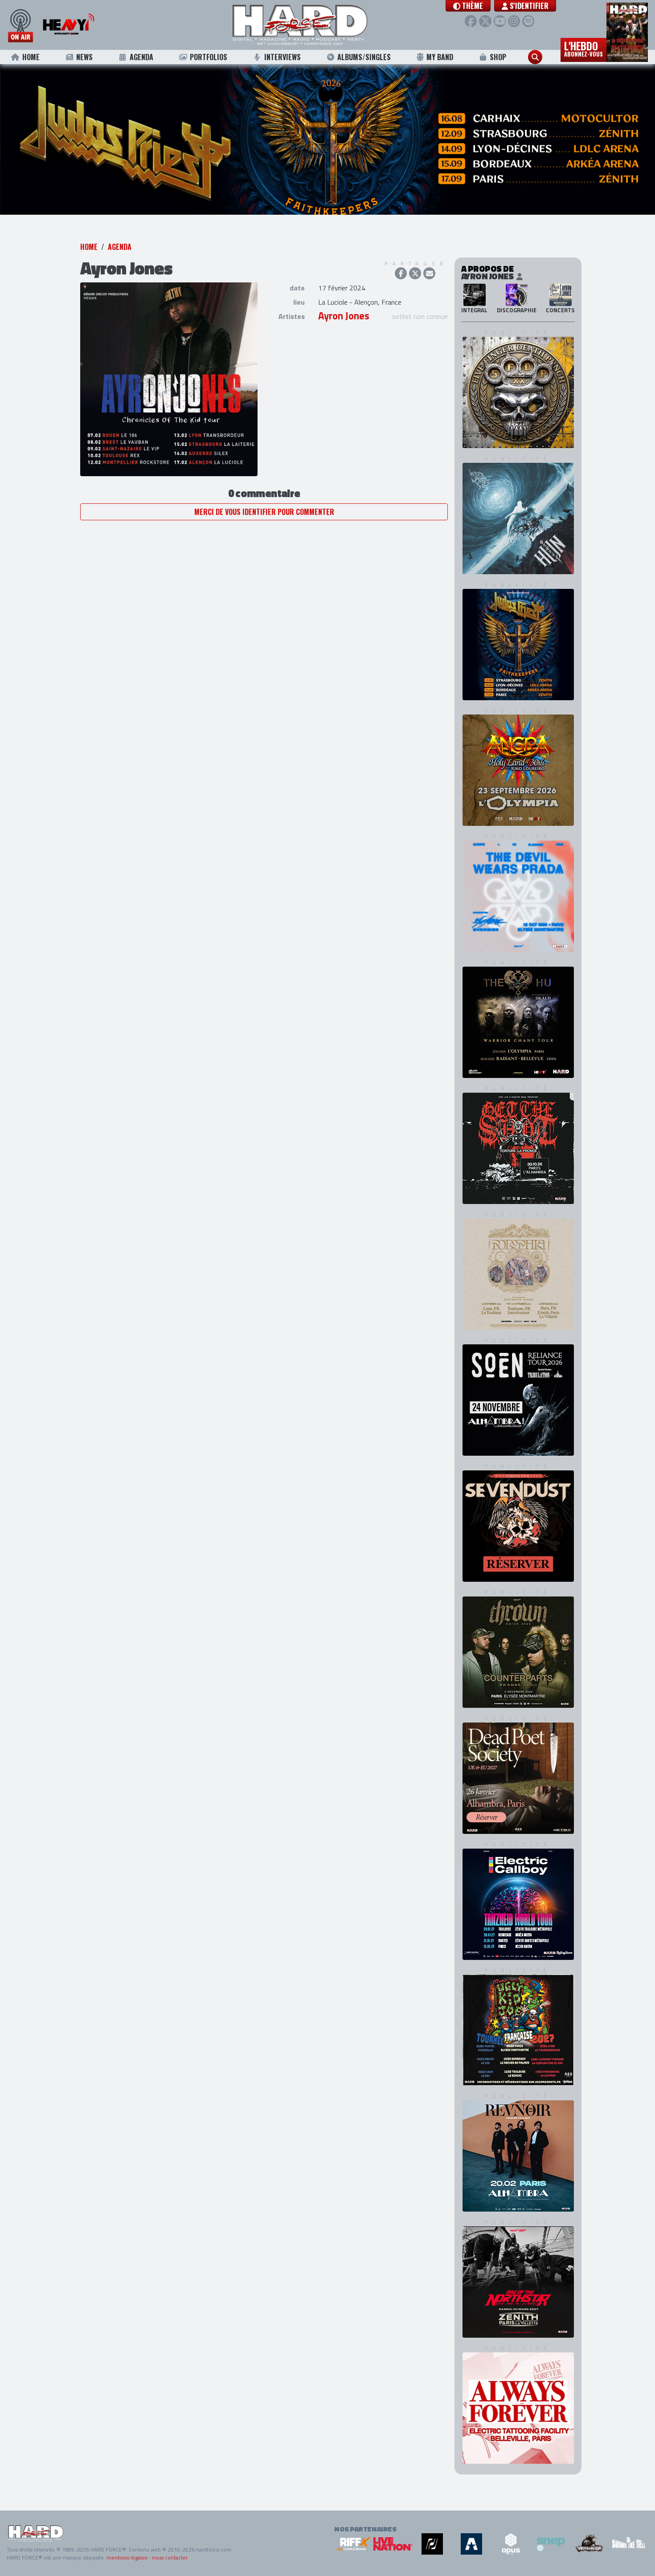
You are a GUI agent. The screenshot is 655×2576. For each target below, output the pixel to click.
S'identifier (528, 6)
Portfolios (209, 57)
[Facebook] (471, 21)
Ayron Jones (344, 332)
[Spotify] (528, 21)
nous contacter (170, 2559)
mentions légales (127, 2559)
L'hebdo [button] (583, 48)
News (84, 57)
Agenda (141, 57)
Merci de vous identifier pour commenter (264, 528)
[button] (468, 6)
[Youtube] (500, 21)
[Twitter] (485, 21)
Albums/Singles (364, 57)
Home (31, 57)
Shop (498, 57)
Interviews (282, 57)
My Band (440, 57)
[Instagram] (514, 21)
